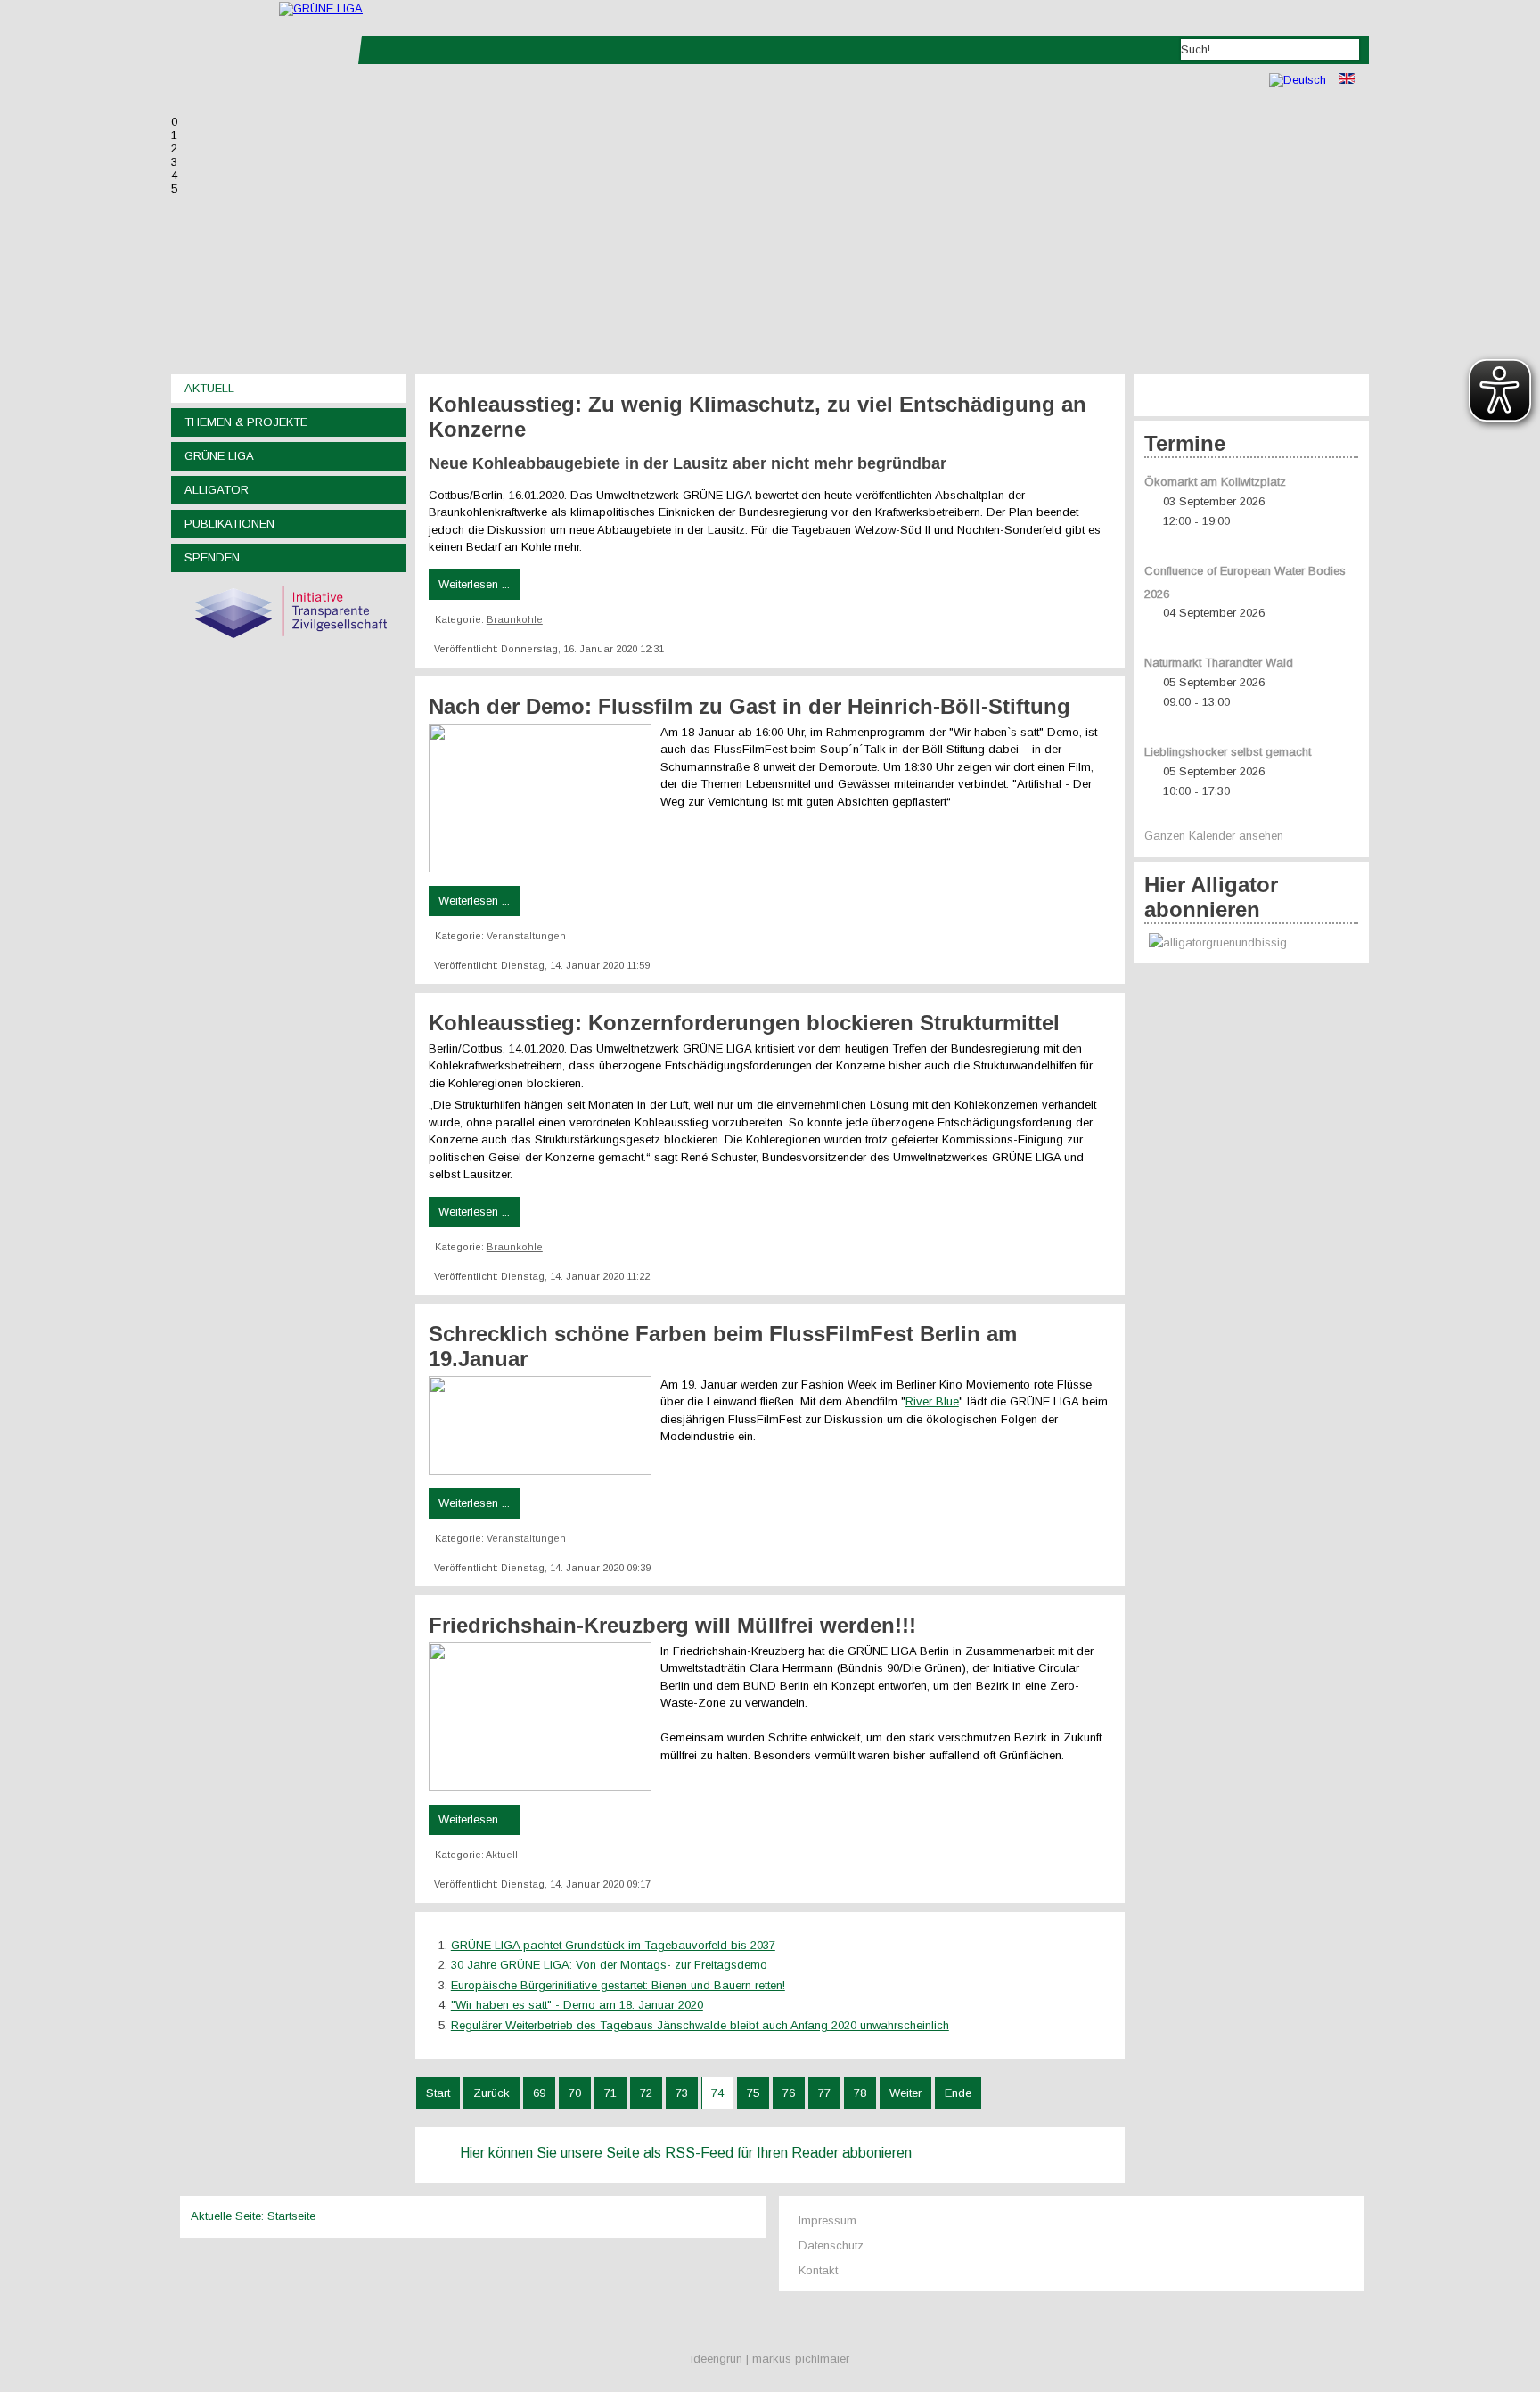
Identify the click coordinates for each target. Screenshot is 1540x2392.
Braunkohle (515, 619)
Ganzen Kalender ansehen (1214, 836)
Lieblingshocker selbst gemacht (1228, 752)
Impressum (827, 2220)
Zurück (491, 2093)
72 (646, 2093)
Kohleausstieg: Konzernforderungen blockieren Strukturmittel (744, 1023)
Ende (958, 2093)
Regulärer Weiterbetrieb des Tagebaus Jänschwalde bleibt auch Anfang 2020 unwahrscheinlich (700, 2025)
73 (682, 2093)
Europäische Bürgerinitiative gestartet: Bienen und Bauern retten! (618, 1985)
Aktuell (209, 388)
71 (610, 2093)
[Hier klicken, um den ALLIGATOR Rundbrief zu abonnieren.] (1251, 943)
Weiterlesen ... (474, 584)
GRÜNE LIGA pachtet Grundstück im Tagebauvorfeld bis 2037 (613, 1945)
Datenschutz (831, 2245)
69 (539, 2093)
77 (824, 2093)
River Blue (932, 1401)
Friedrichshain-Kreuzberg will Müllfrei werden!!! (672, 1625)
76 (789, 2093)
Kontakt (818, 2270)
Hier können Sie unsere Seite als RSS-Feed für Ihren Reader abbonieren (686, 2153)
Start (438, 2093)
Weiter (905, 2093)
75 (753, 2093)
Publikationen (229, 524)
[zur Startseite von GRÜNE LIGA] (321, 8)
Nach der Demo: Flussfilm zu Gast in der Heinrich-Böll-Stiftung (750, 706)
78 (860, 2093)
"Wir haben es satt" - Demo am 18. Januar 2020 (577, 2005)
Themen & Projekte (246, 422)
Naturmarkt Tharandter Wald (1219, 663)
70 (575, 2093)
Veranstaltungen (526, 936)
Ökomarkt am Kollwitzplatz (1215, 482)
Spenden (212, 557)
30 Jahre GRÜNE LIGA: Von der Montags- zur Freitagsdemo (609, 1965)
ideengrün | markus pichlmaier (770, 2359)
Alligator (217, 490)
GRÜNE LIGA (219, 456)
